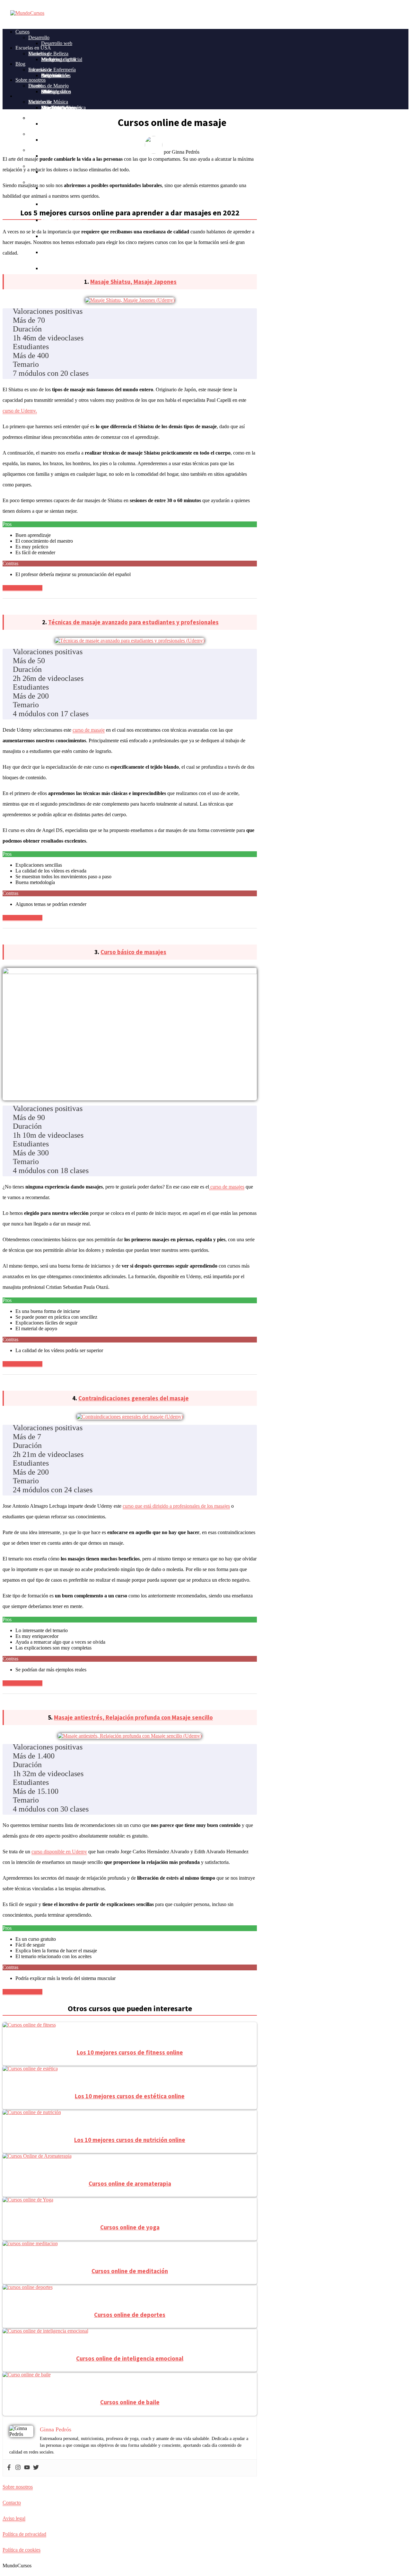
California (51, 75)
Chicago (50, 91)
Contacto (12, 2503)
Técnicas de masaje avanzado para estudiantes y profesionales (133, 622)
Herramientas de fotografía (68, 140)
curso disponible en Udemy (59, 1852)
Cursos (22, 32)
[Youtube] (27, 2468)
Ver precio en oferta (22, 588)
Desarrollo (39, 37)
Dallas (48, 124)
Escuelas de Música (48, 102)
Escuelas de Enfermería (52, 70)
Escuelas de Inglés (47, 118)
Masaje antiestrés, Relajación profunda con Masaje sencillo (133, 1717)
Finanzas (37, 134)
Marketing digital (58, 59)
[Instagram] (18, 2468)
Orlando (49, 252)
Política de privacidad (24, 2534)
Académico (40, 150)
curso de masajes (227, 1187)
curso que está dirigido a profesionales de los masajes (176, 1506)
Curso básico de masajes (133, 952)
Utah (46, 268)
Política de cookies (22, 2550)
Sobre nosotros (31, 80)
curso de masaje (89, 730)
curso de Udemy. (20, 411)
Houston (50, 140)
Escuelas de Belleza (48, 54)
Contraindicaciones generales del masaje (134, 1398)
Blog (20, 64)
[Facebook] (9, 2468)
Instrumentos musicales (65, 220)
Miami (48, 59)
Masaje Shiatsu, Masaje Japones (133, 282)
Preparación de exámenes (67, 252)
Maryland (51, 204)
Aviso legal (14, 2518)
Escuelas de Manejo (48, 86)
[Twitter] (36, 2468)
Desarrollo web (57, 43)
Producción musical (61, 204)
